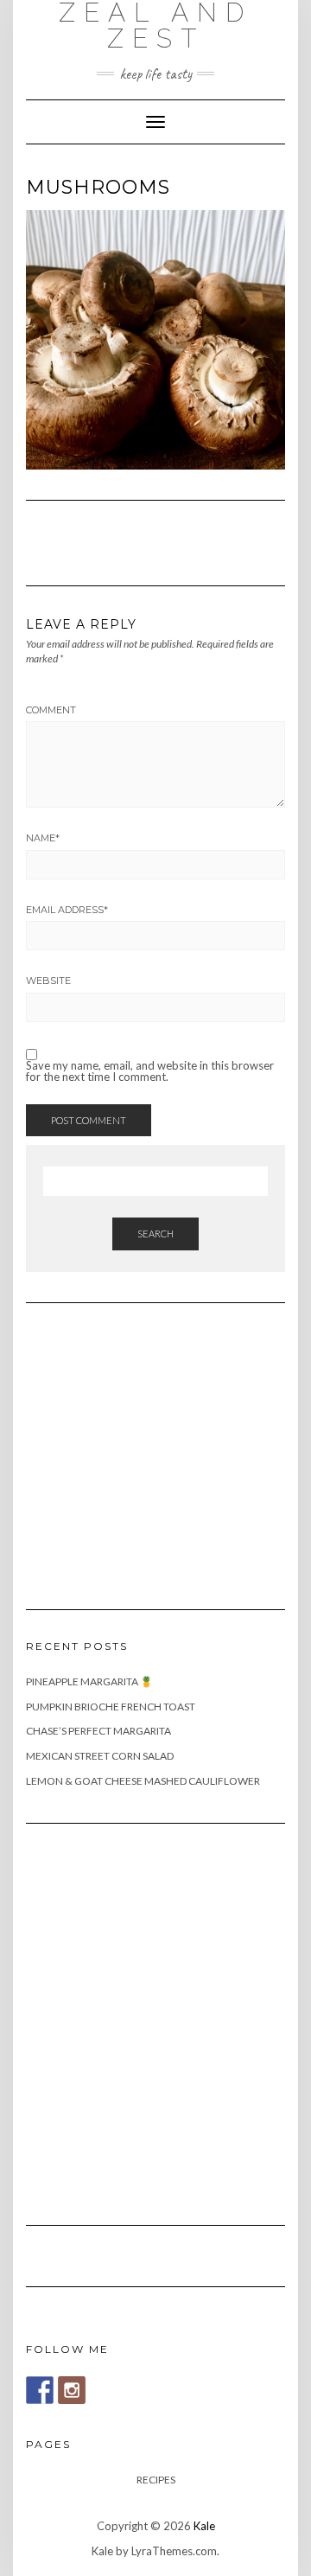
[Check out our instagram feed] (72, 2390)
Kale (204, 2526)
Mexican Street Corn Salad (100, 1756)
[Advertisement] (155, 1446)
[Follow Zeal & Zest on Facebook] (40, 2390)
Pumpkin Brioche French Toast (111, 1707)
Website (48, 981)
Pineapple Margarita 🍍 (89, 1681)
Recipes (156, 2480)
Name (43, 838)
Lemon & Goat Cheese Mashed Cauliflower (143, 1781)
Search (155, 1234)
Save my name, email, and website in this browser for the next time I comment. (150, 1071)
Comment (51, 710)
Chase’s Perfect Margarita (98, 1731)
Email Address (67, 910)
